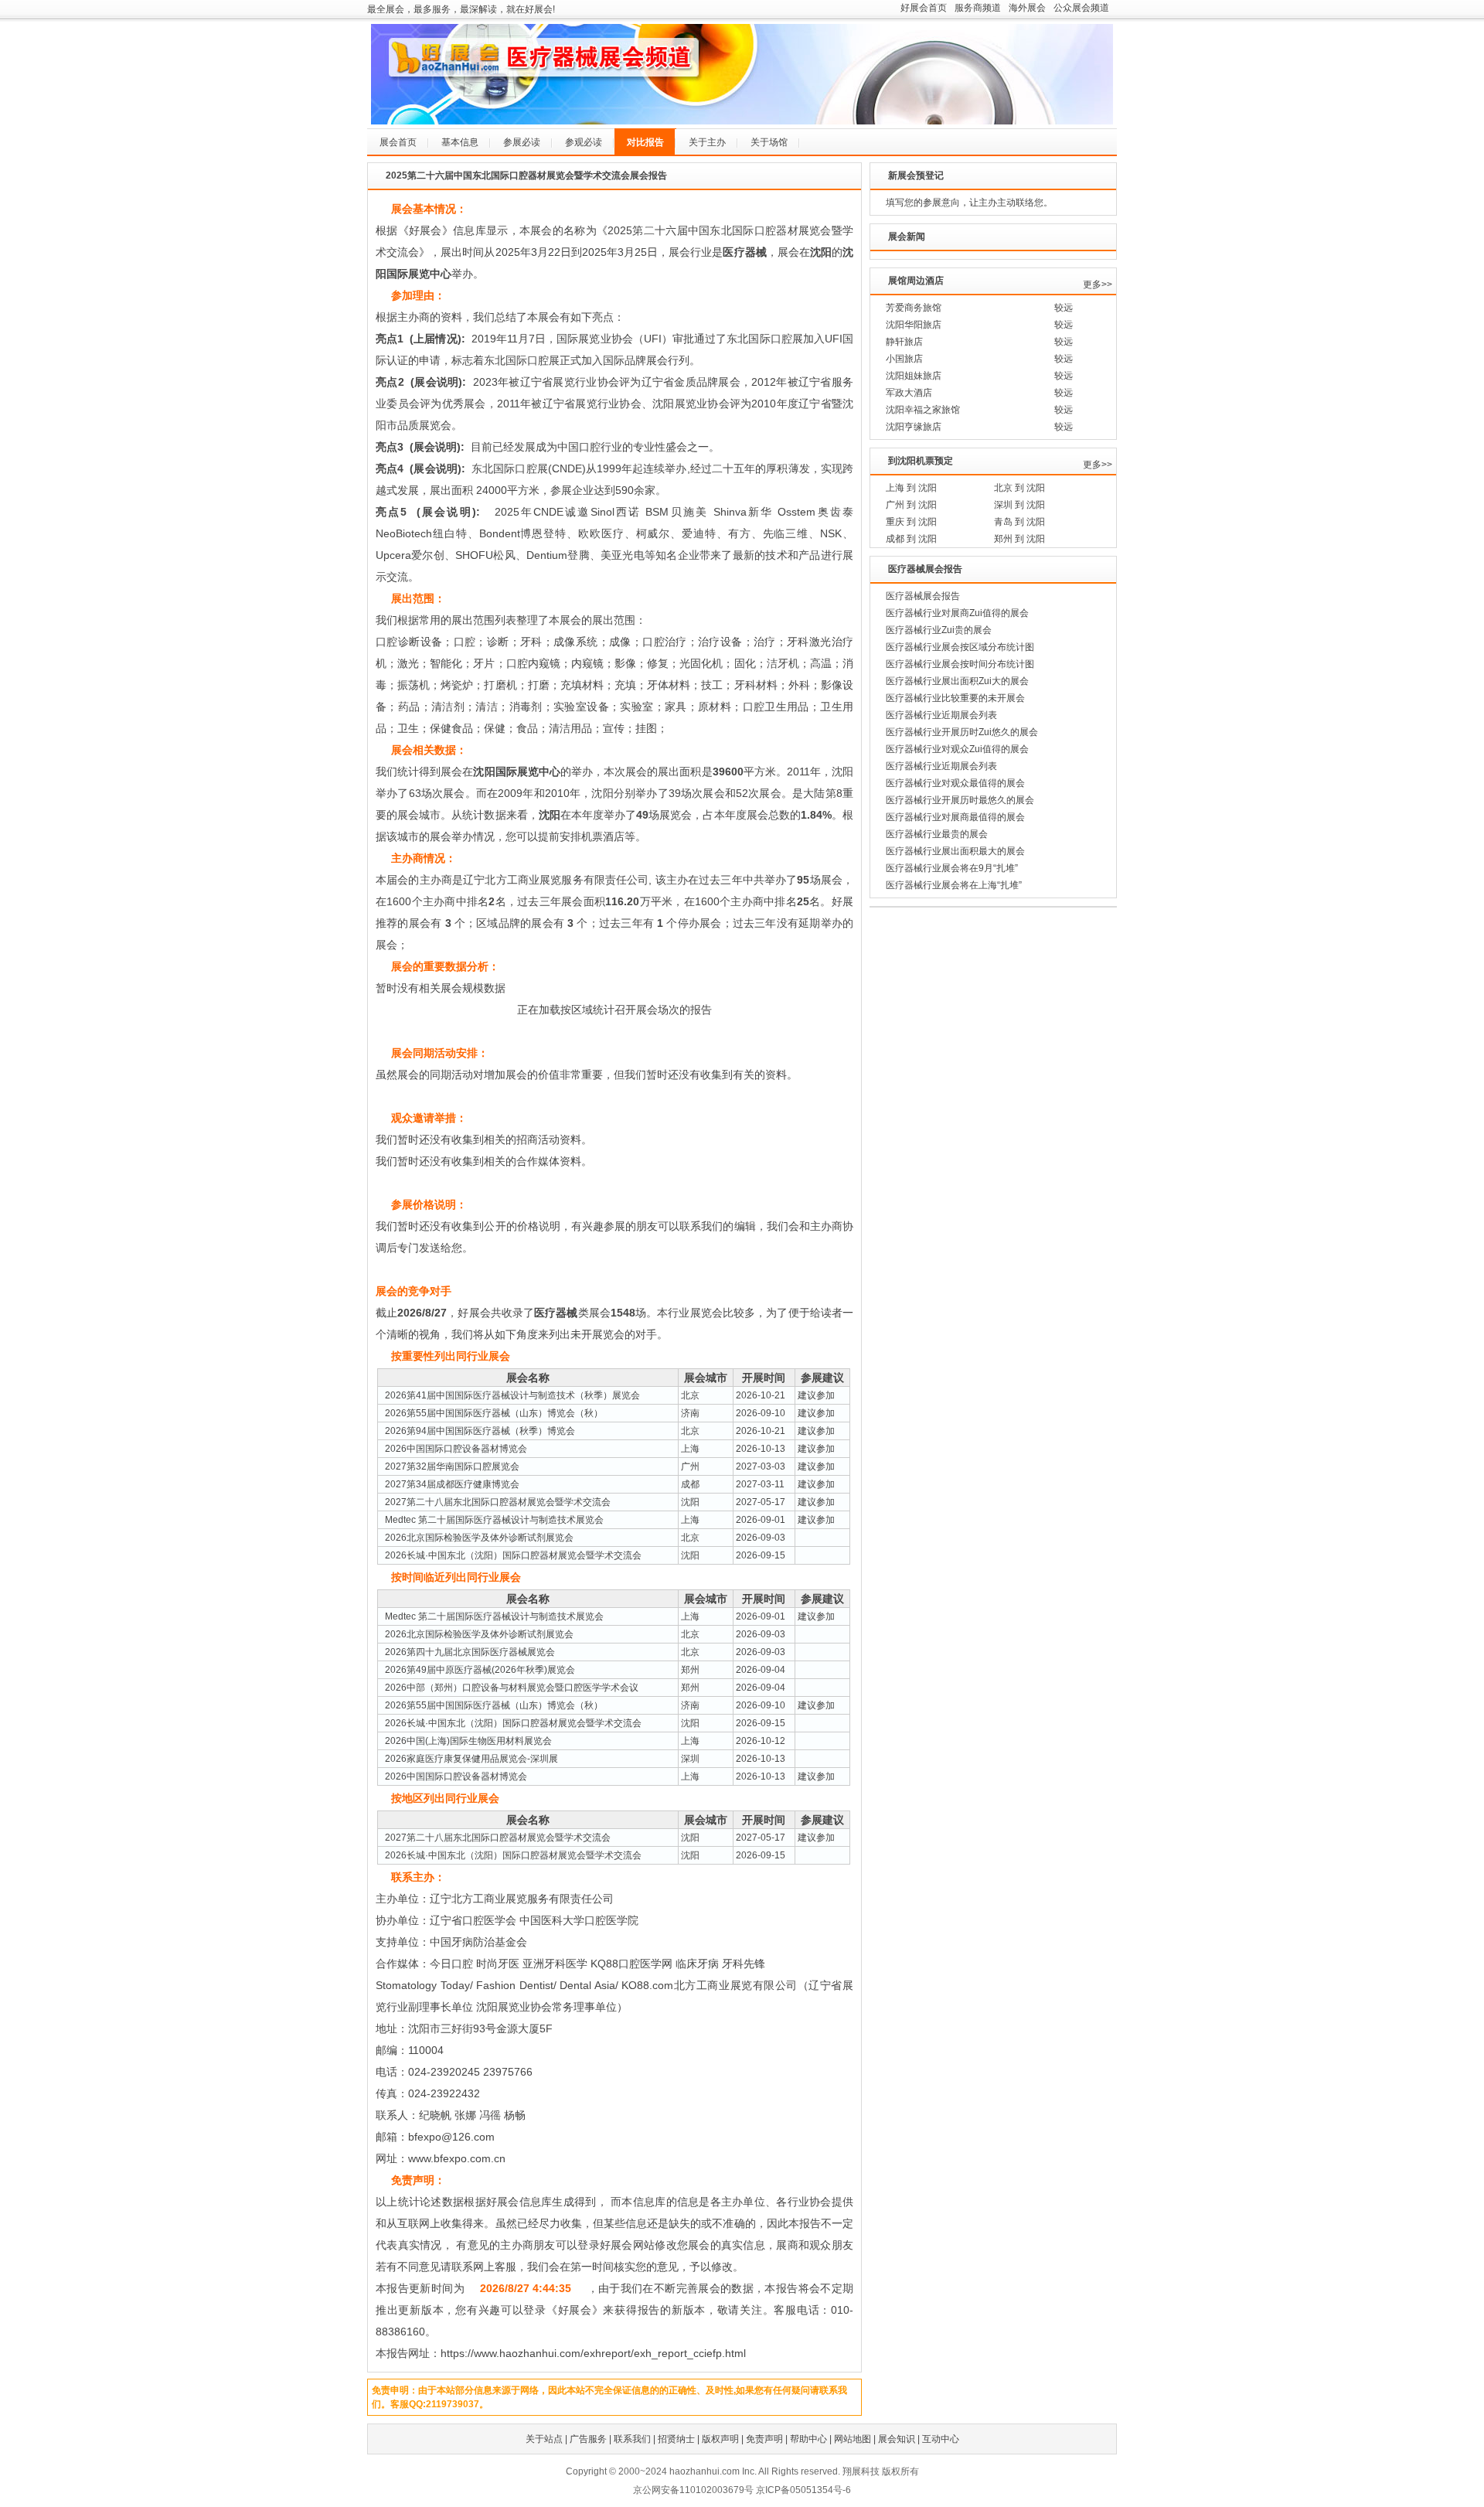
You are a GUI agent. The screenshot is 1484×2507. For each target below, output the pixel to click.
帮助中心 (808, 2439)
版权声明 (720, 2439)
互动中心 (941, 2439)
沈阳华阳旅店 (914, 325)
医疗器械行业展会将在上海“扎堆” (954, 885)
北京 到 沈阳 (1019, 488)
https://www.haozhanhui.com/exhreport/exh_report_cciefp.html (593, 2353)
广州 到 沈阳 (911, 505)
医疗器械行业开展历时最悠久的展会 (960, 800)
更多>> (1098, 284)
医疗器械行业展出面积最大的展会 (955, 851)
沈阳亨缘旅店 (914, 427)
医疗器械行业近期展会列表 (941, 715)
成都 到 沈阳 (911, 539)
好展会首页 (924, 8)
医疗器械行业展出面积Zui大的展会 (957, 681)
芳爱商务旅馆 (914, 308)
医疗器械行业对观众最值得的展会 (955, 783)
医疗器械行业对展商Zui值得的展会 (957, 613)
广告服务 (588, 2439)
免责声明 (764, 2439)
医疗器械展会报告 (923, 596)
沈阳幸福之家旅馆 (923, 410)
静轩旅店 (904, 342)
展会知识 (897, 2439)
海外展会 (1027, 8)
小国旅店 (904, 359)
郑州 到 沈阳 (1019, 539)
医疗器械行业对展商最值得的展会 (955, 817)
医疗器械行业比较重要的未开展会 (955, 698)
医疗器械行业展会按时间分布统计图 (960, 664)
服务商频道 (978, 8)
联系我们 (632, 2439)
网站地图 (853, 2439)
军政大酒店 (909, 393)
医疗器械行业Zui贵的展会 (939, 630)
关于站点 (544, 2439)
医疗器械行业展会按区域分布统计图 (960, 647)
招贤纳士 (676, 2439)
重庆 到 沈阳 (911, 522)
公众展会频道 (1081, 8)
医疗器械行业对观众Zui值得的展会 (957, 749)
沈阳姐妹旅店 (914, 376)
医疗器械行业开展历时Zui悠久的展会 (962, 732)
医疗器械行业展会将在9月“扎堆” (952, 868)
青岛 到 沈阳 (1019, 522)
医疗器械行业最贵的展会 (937, 834)
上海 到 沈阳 (911, 488)
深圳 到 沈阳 (1019, 505)
